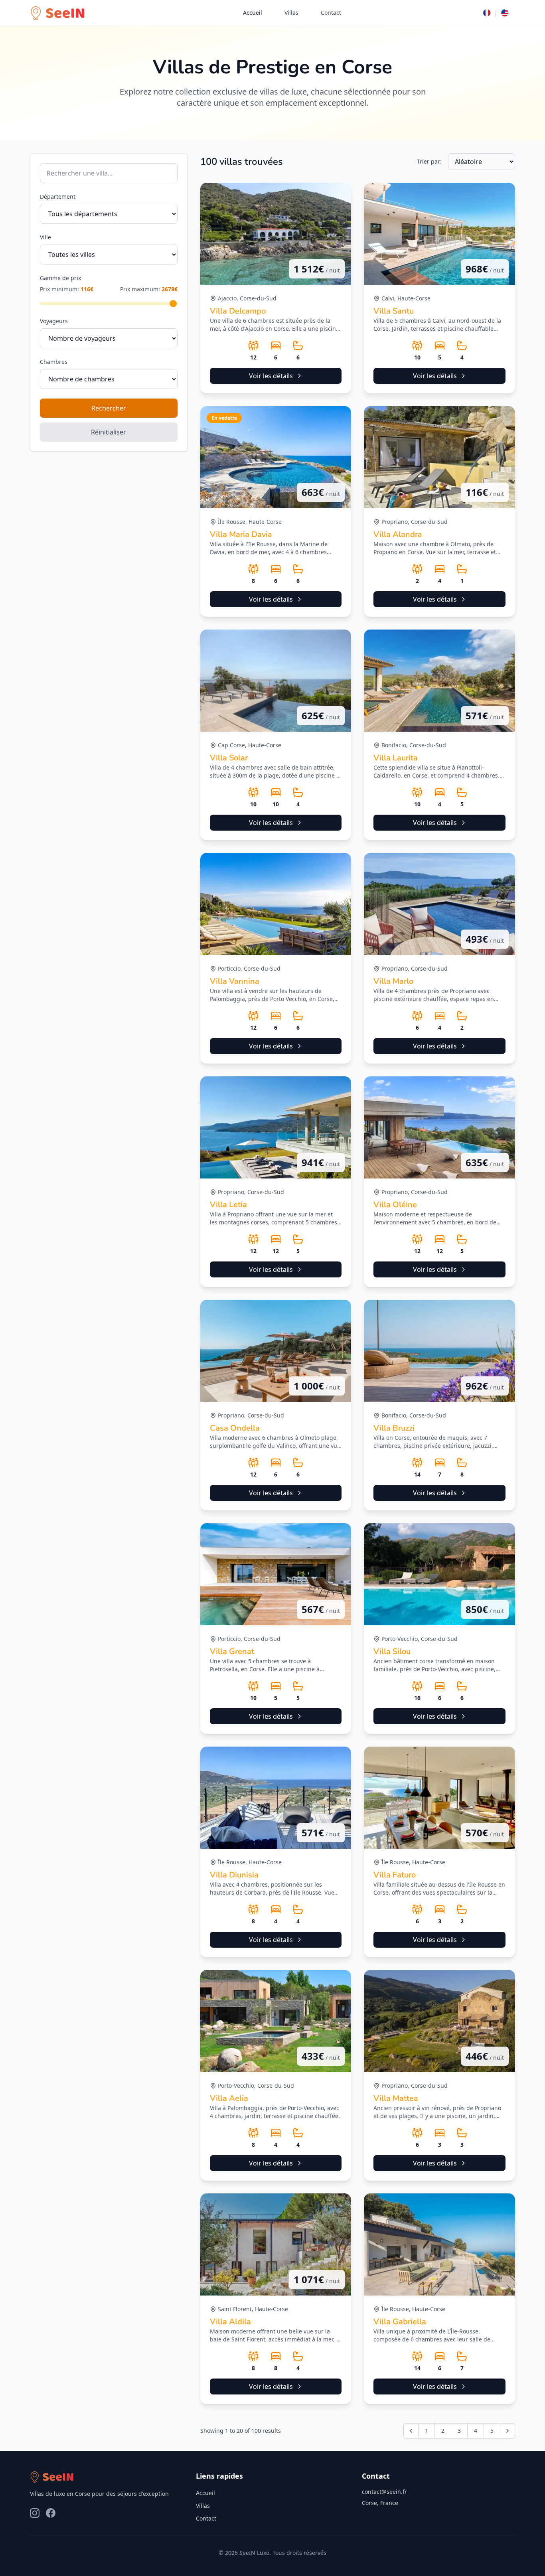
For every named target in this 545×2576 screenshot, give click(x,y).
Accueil (253, 13)
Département (58, 196)
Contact (331, 13)
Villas (291, 13)
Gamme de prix (60, 278)
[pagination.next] (507, 2431)
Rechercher (109, 408)
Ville (45, 237)
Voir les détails (271, 376)
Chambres (54, 362)
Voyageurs (54, 321)
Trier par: (429, 161)
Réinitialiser (109, 432)
